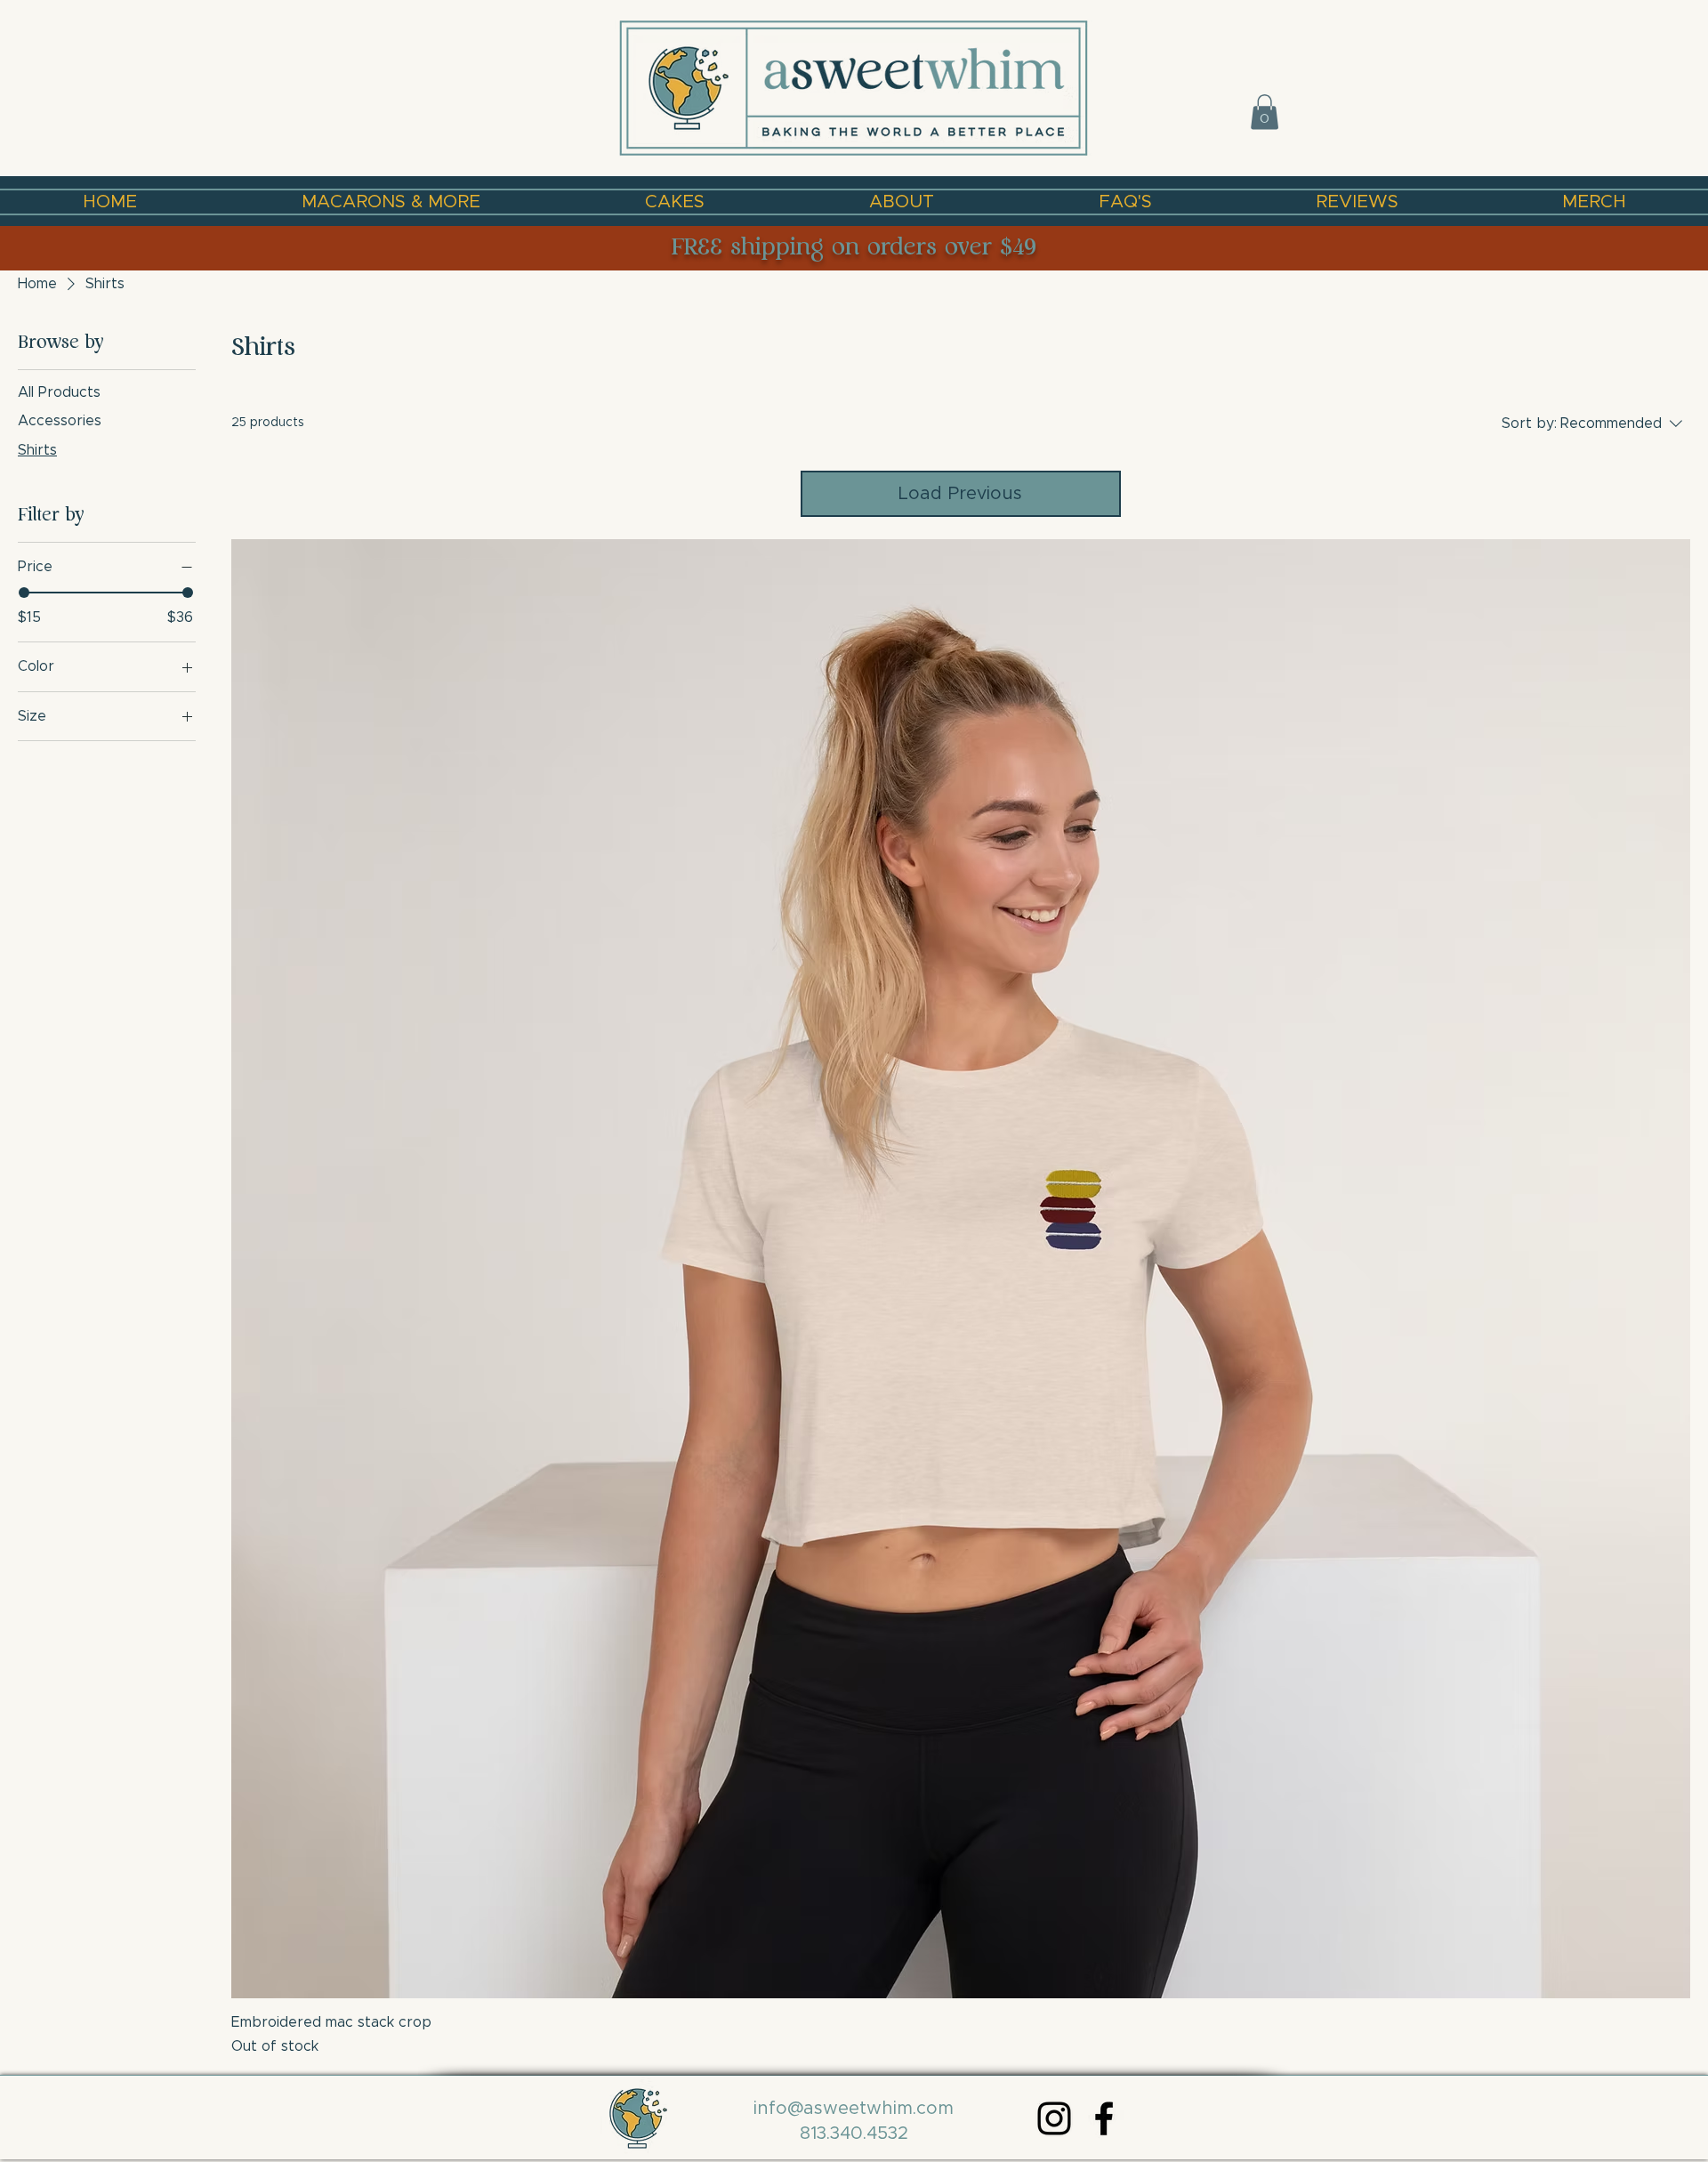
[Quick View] (961, 1269)
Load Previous (960, 494)
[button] (1265, 112)
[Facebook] (1104, 2118)
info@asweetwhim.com (854, 2109)
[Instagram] (1054, 2118)
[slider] (24, 593)
